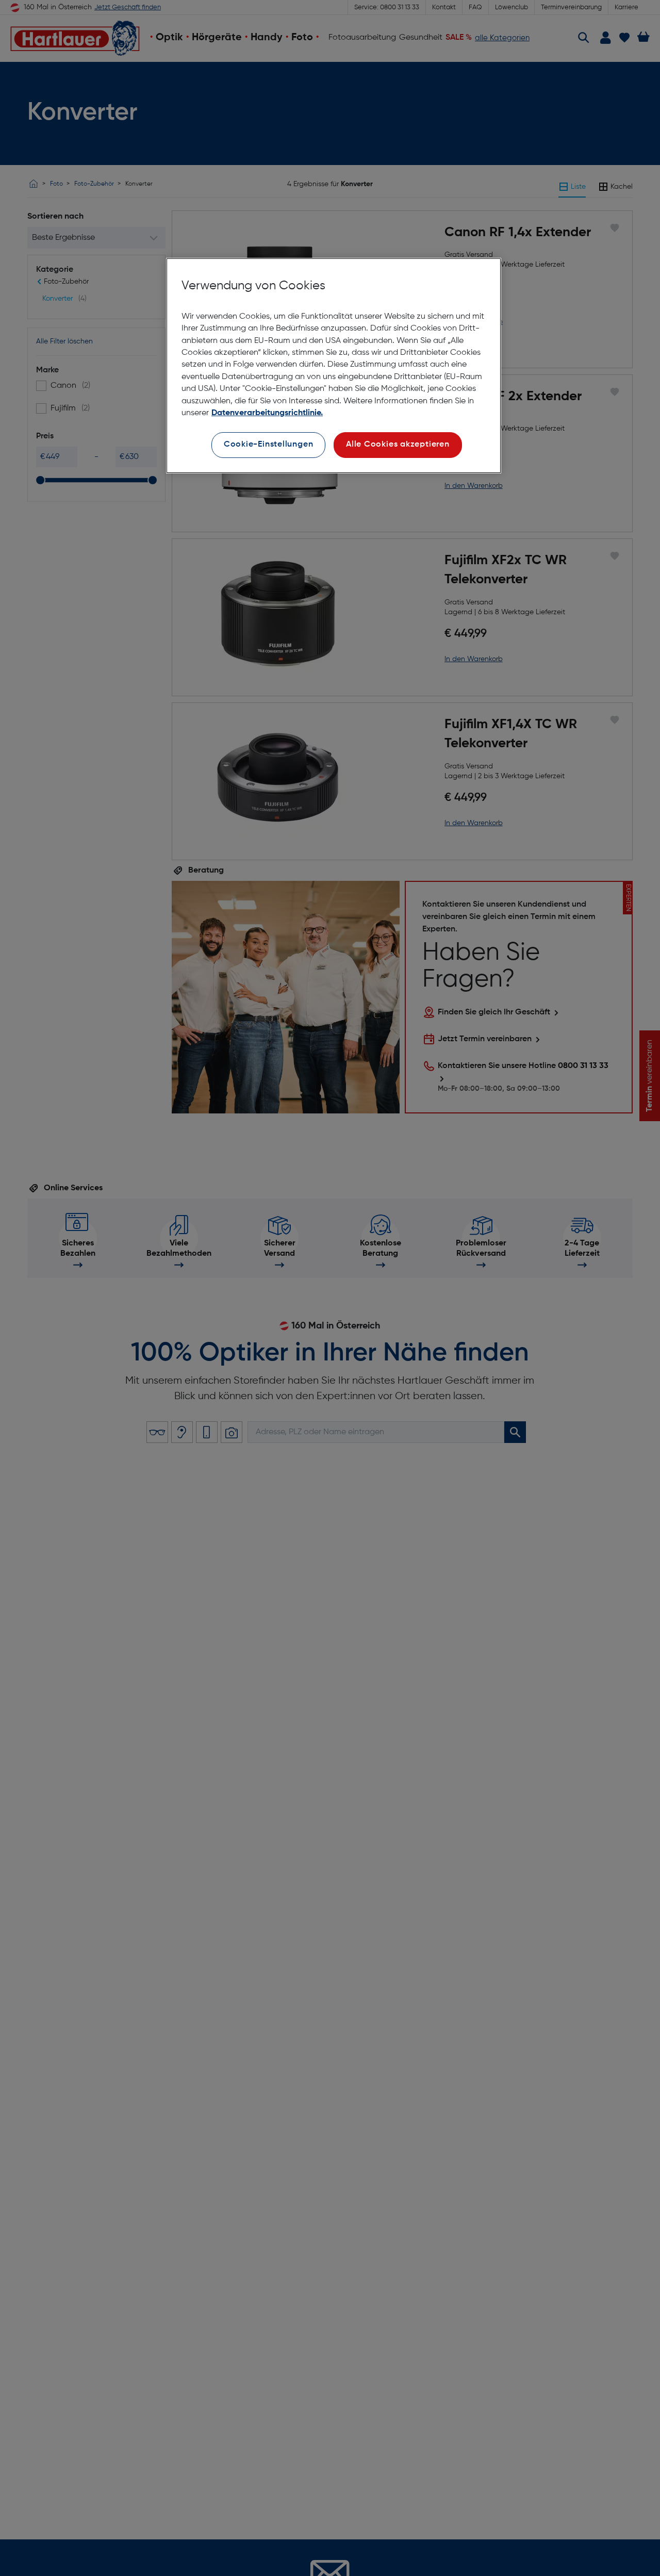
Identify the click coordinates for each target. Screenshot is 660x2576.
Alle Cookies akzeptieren (398, 445)
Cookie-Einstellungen (269, 445)
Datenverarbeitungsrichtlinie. (267, 413)
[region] (334, 366)
